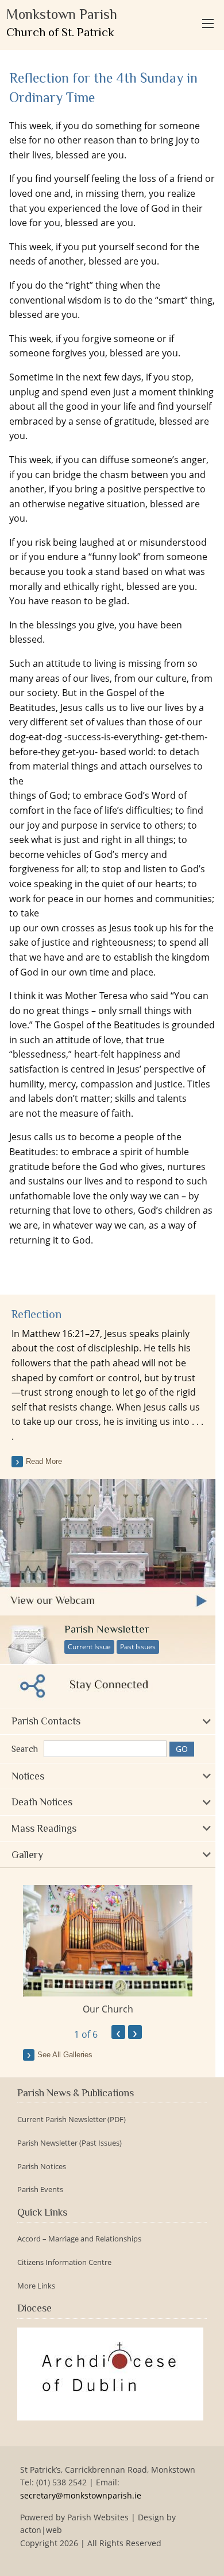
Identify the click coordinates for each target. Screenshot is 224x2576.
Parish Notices (42, 2167)
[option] (108, 1951)
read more (44, 1461)
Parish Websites (98, 2517)
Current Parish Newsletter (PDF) (72, 2120)
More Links (36, 2286)
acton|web (41, 2530)
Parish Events (40, 2190)
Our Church (108, 2009)
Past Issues (138, 1647)
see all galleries (65, 2055)
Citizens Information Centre (64, 2262)
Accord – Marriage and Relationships (79, 2239)
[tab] (108, 1721)
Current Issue (89, 1647)
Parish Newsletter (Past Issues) (69, 2143)
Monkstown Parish (62, 23)
